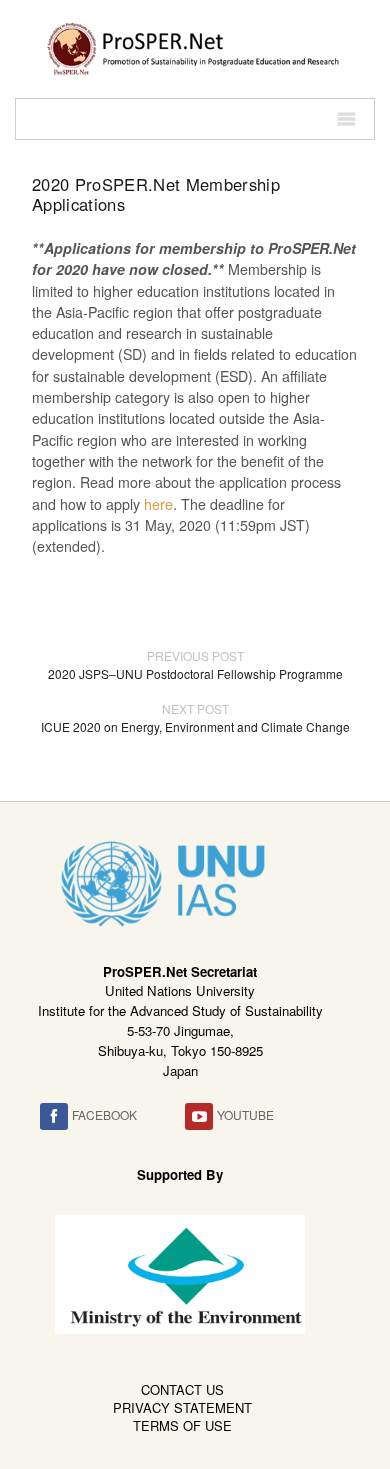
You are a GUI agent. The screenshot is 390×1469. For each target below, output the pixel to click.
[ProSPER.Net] (195, 47)
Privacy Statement (182, 1407)
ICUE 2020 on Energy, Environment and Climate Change (195, 717)
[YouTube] (199, 1116)
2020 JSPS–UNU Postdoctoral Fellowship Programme (195, 664)
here (158, 504)
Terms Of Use (182, 1425)
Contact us (182, 1389)
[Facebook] (54, 1116)
